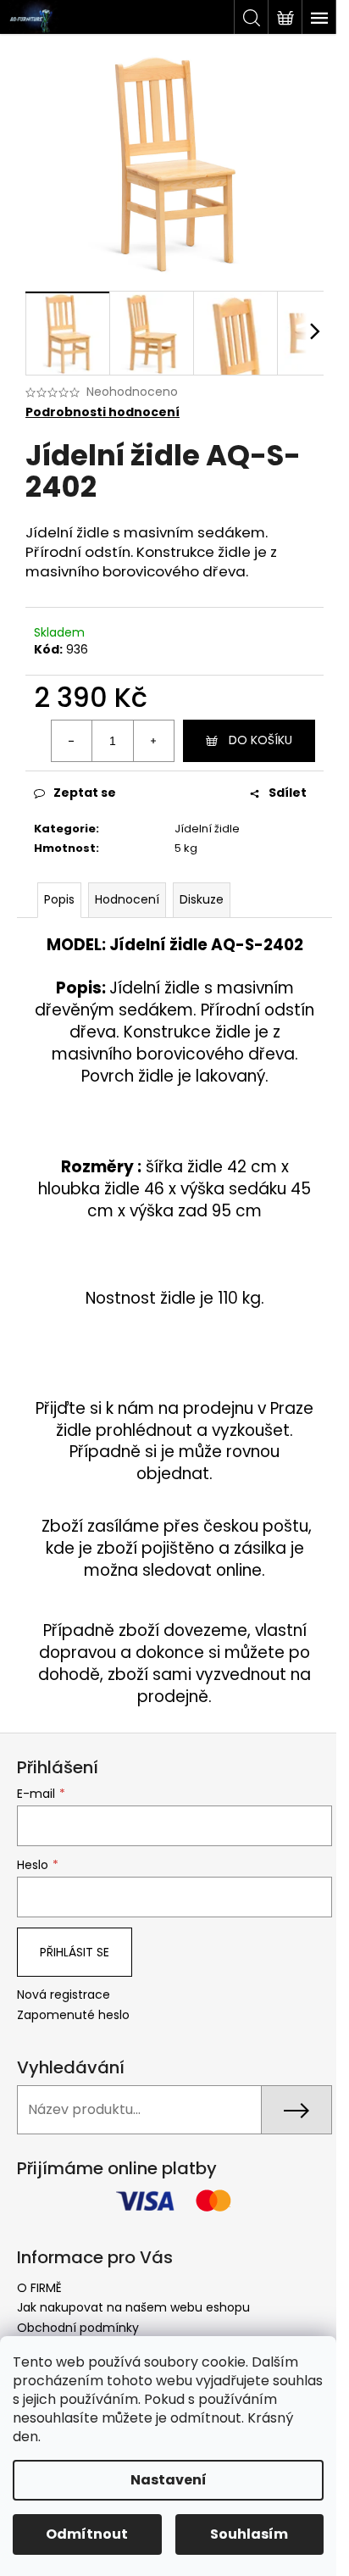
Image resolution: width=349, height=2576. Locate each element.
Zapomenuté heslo (73, 2015)
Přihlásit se (75, 1952)
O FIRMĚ (39, 2288)
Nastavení (169, 2480)
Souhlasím (249, 2534)
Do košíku (260, 740)
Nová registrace (64, 1995)
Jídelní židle (207, 829)
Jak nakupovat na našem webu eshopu (133, 2307)
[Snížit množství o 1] (72, 741)
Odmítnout (87, 2534)
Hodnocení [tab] (127, 899)
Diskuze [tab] (202, 899)
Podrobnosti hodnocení (102, 412)
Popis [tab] (59, 899)
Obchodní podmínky (78, 2328)
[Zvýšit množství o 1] (153, 741)
